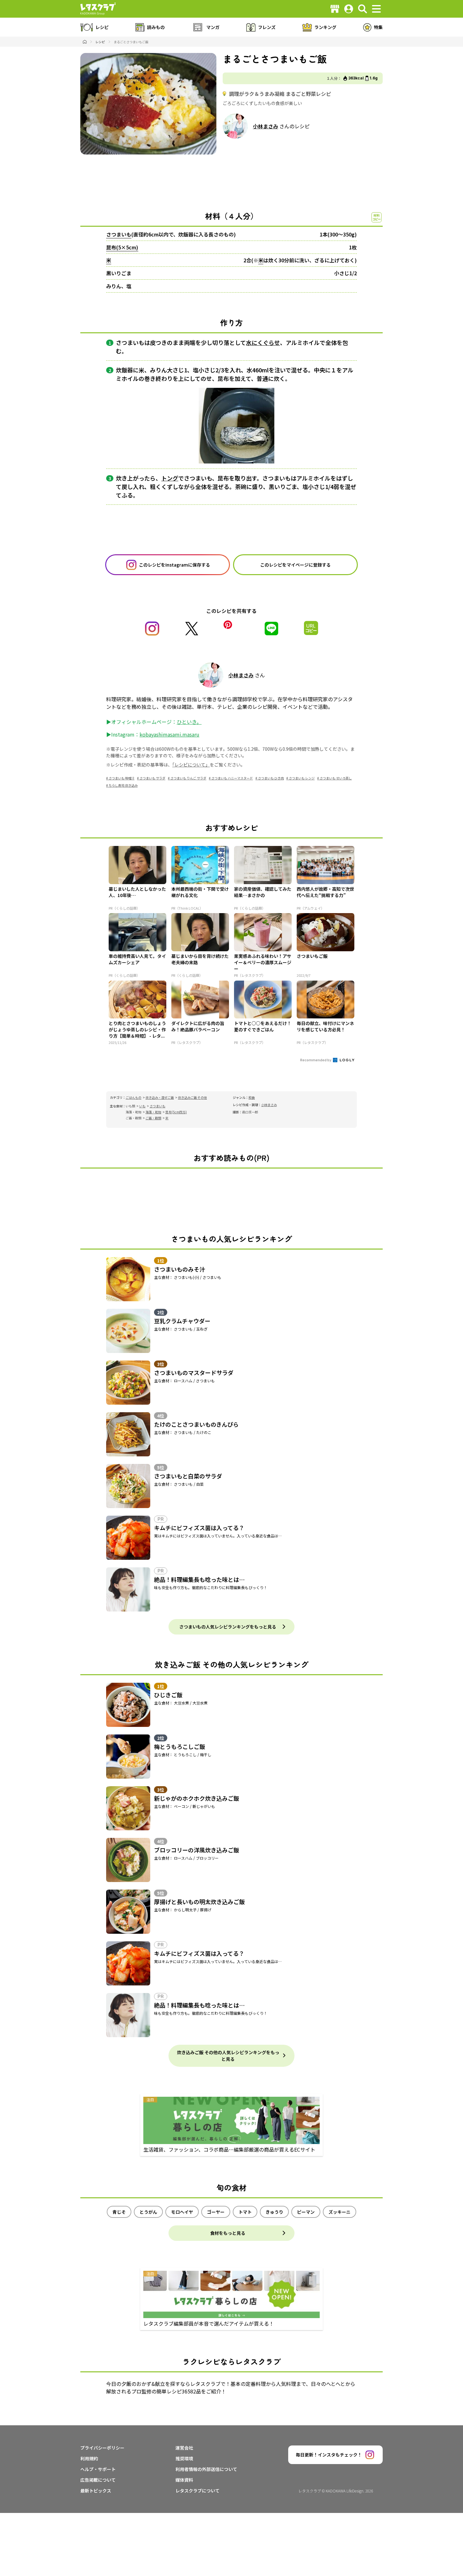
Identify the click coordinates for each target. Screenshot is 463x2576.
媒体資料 (184, 2480)
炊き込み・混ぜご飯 (160, 1097)
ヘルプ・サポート (98, 2469)
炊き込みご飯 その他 (192, 1097)
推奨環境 (184, 2458)
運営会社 (184, 2448)
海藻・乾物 (153, 1112)
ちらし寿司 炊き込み (123, 785)
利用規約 (89, 2458)
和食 (252, 1097)
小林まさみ (266, 126)
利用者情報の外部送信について (206, 2469)
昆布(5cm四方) (176, 1112)
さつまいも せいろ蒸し (336, 778)
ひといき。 (189, 722)
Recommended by (316, 1060)
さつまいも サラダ (152, 778)
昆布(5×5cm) (122, 247)
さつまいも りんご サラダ (188, 778)
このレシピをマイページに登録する (295, 565)
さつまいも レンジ (302, 778)
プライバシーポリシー (102, 2448)
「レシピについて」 (191, 765)
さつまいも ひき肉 (271, 778)
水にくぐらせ (263, 342)
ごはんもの (134, 1097)
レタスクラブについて (197, 2491)
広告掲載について (98, 2480)
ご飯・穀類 (153, 1118)
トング (170, 478)
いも (142, 1106)
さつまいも (119, 234)
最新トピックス (96, 2491)
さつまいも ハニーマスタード (232, 778)
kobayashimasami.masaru (169, 734)
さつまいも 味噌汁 (122, 778)
